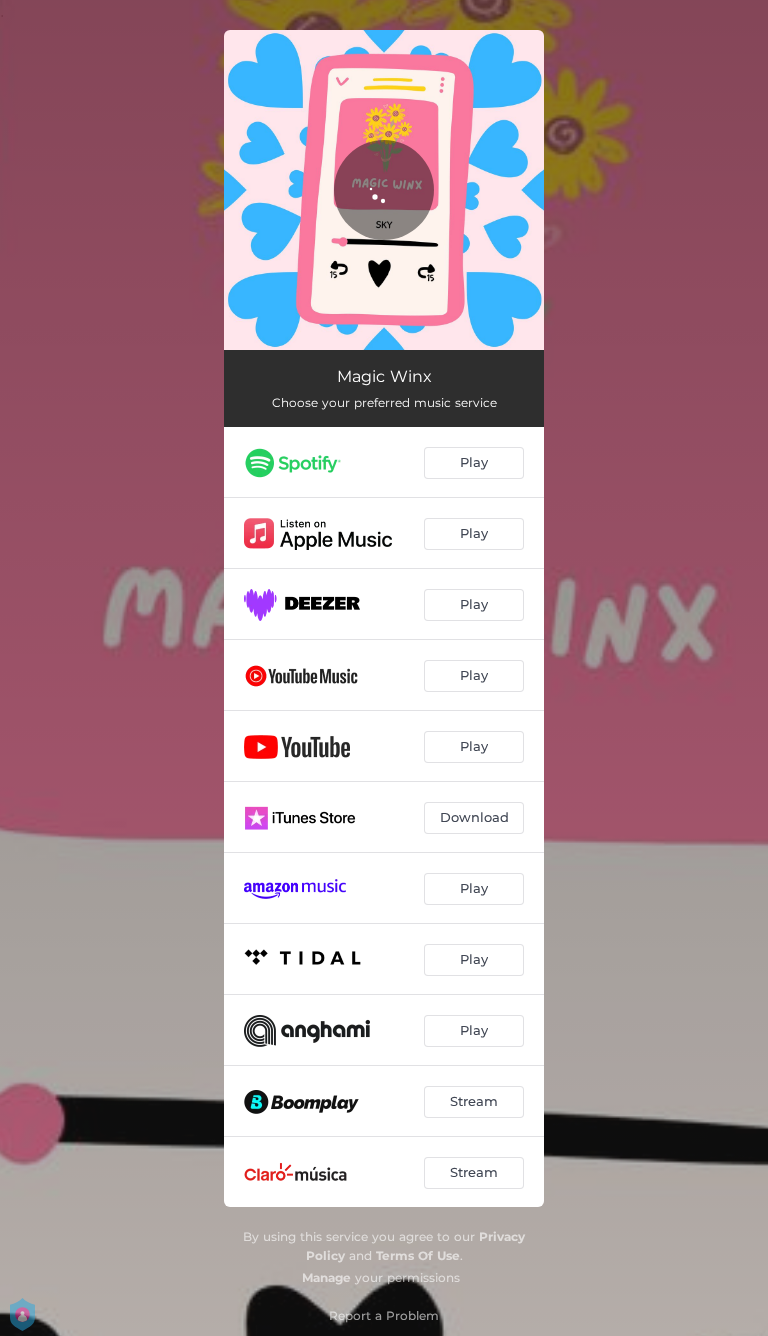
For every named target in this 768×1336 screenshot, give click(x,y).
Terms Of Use (418, 1255)
